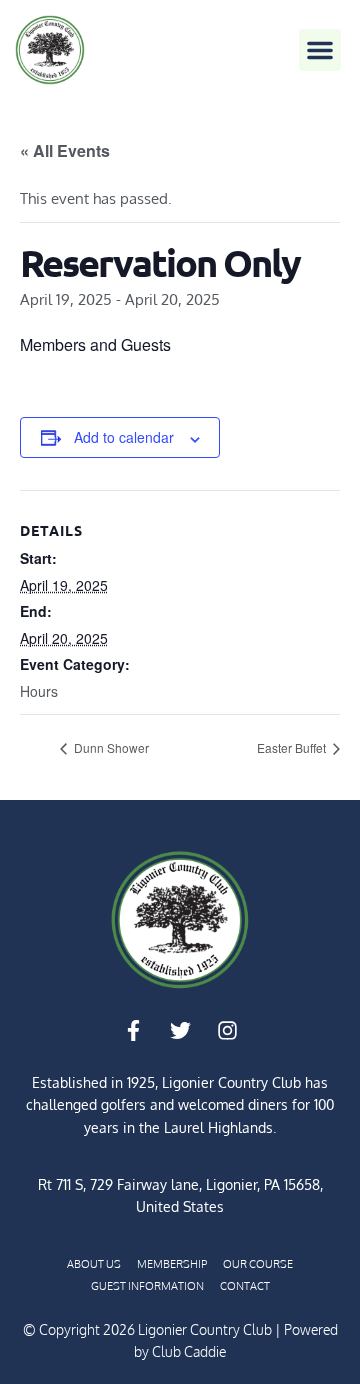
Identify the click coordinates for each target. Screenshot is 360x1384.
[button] (320, 50)
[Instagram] (227, 1031)
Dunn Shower (110, 747)
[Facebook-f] (133, 1031)
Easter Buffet (293, 747)
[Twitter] (180, 1031)
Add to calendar (124, 437)
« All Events (65, 150)
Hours (39, 691)
